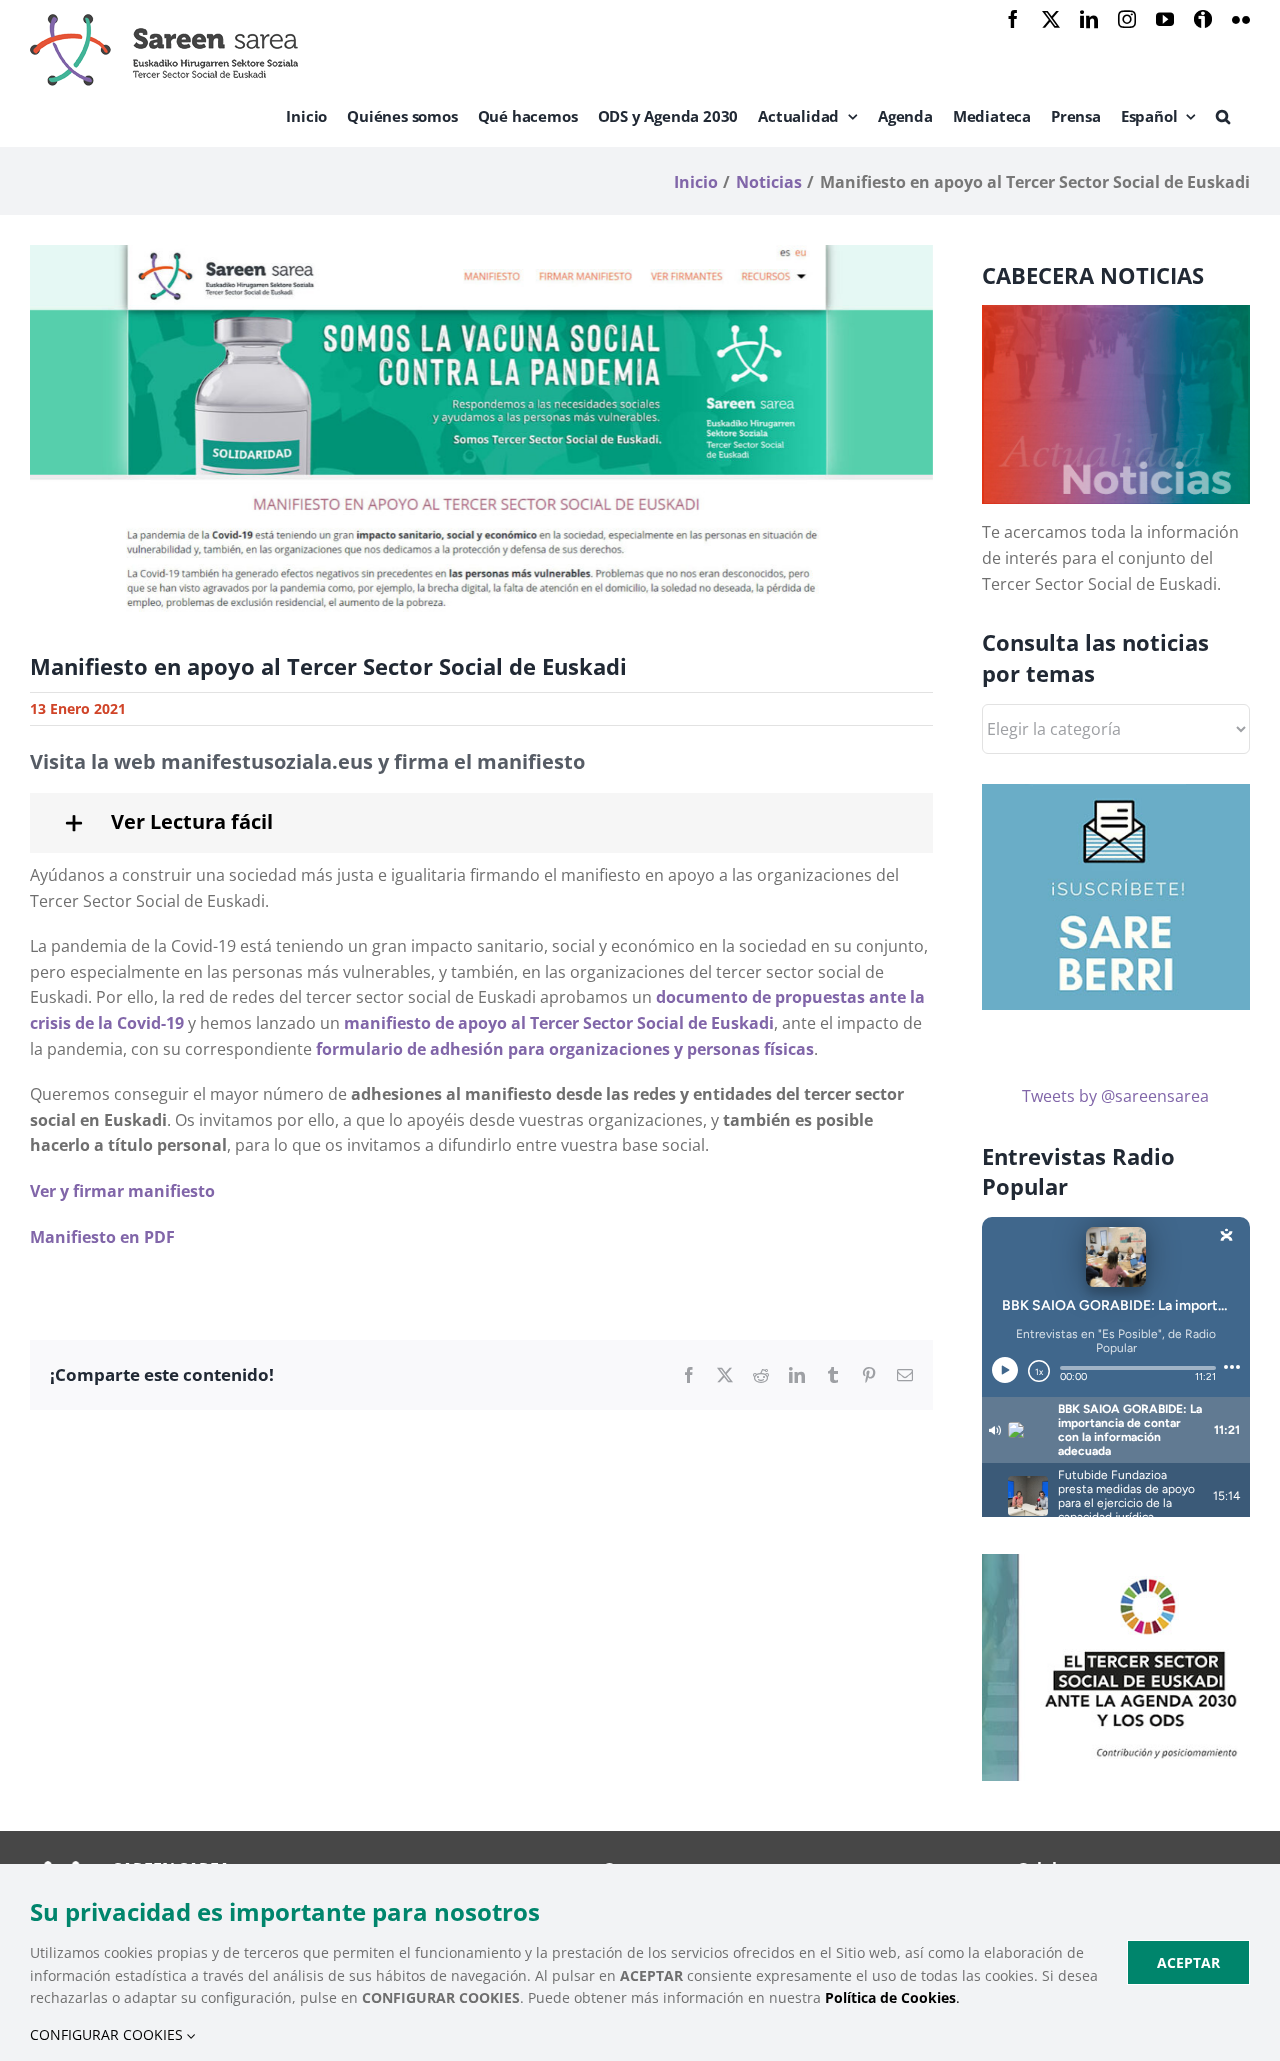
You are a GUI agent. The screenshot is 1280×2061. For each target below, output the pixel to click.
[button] (1223, 116)
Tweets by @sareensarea (1115, 1096)
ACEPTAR (1188, 1962)
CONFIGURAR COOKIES (108, 2034)
